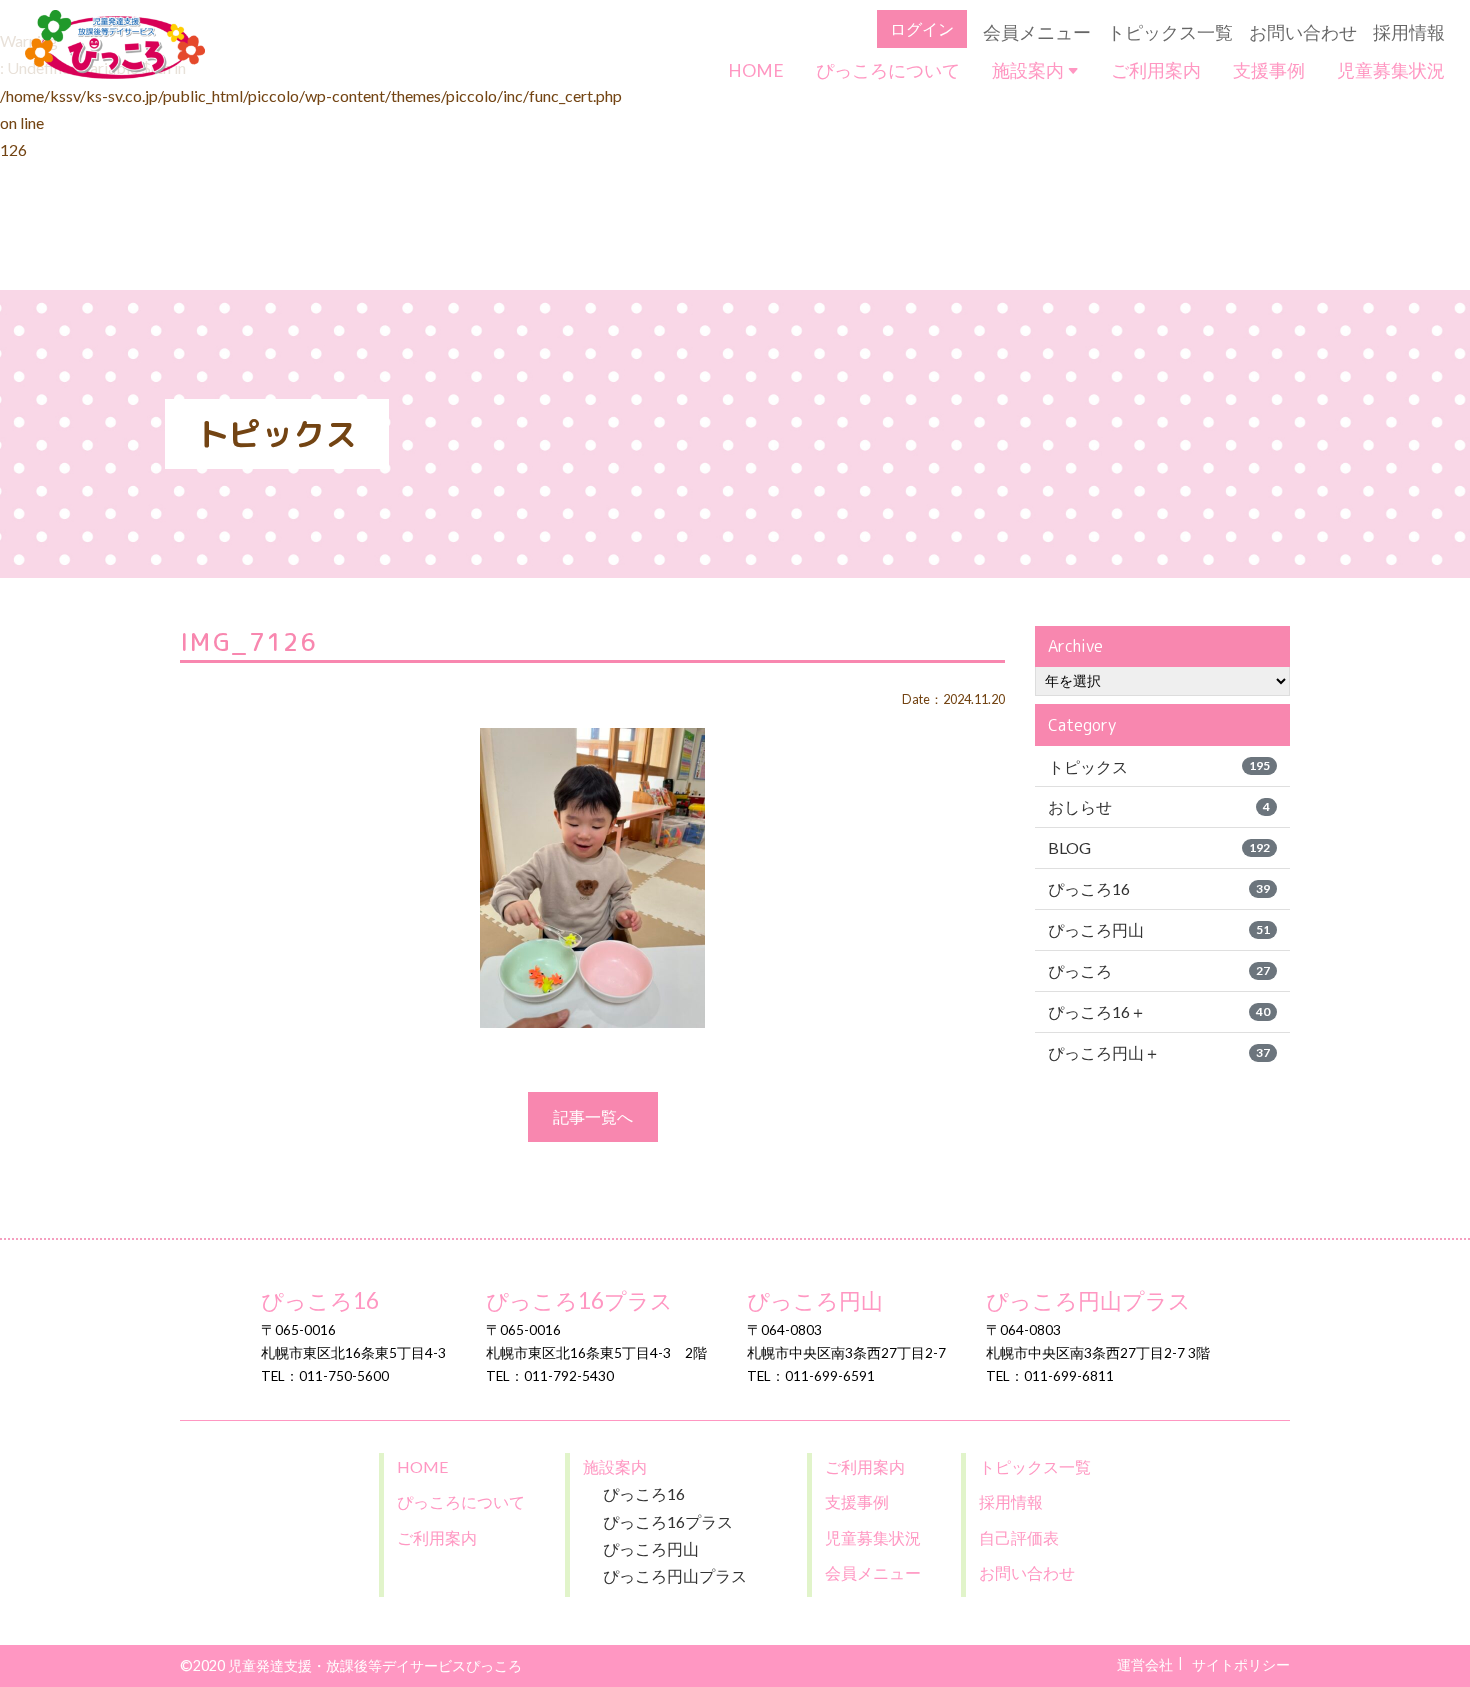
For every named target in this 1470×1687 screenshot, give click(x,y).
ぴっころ (1159, 970)
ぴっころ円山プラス (1088, 1301)
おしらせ (1159, 806)
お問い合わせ (1303, 32)
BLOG (1159, 847)
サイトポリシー (1241, 1664)
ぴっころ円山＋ (1159, 1052)
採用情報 (1409, 32)
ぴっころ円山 (1159, 929)
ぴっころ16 (1159, 888)
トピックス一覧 (1170, 32)
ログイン (922, 28)
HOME (756, 70)
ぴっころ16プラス (579, 1301)
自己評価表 (1019, 1537)
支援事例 (1269, 70)
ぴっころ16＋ (1159, 1011)
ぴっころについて (888, 70)
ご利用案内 (1156, 70)
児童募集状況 (1391, 70)
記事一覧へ (593, 1116)
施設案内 (1029, 70)
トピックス (1159, 766)
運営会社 (1145, 1664)
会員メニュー (1037, 32)
